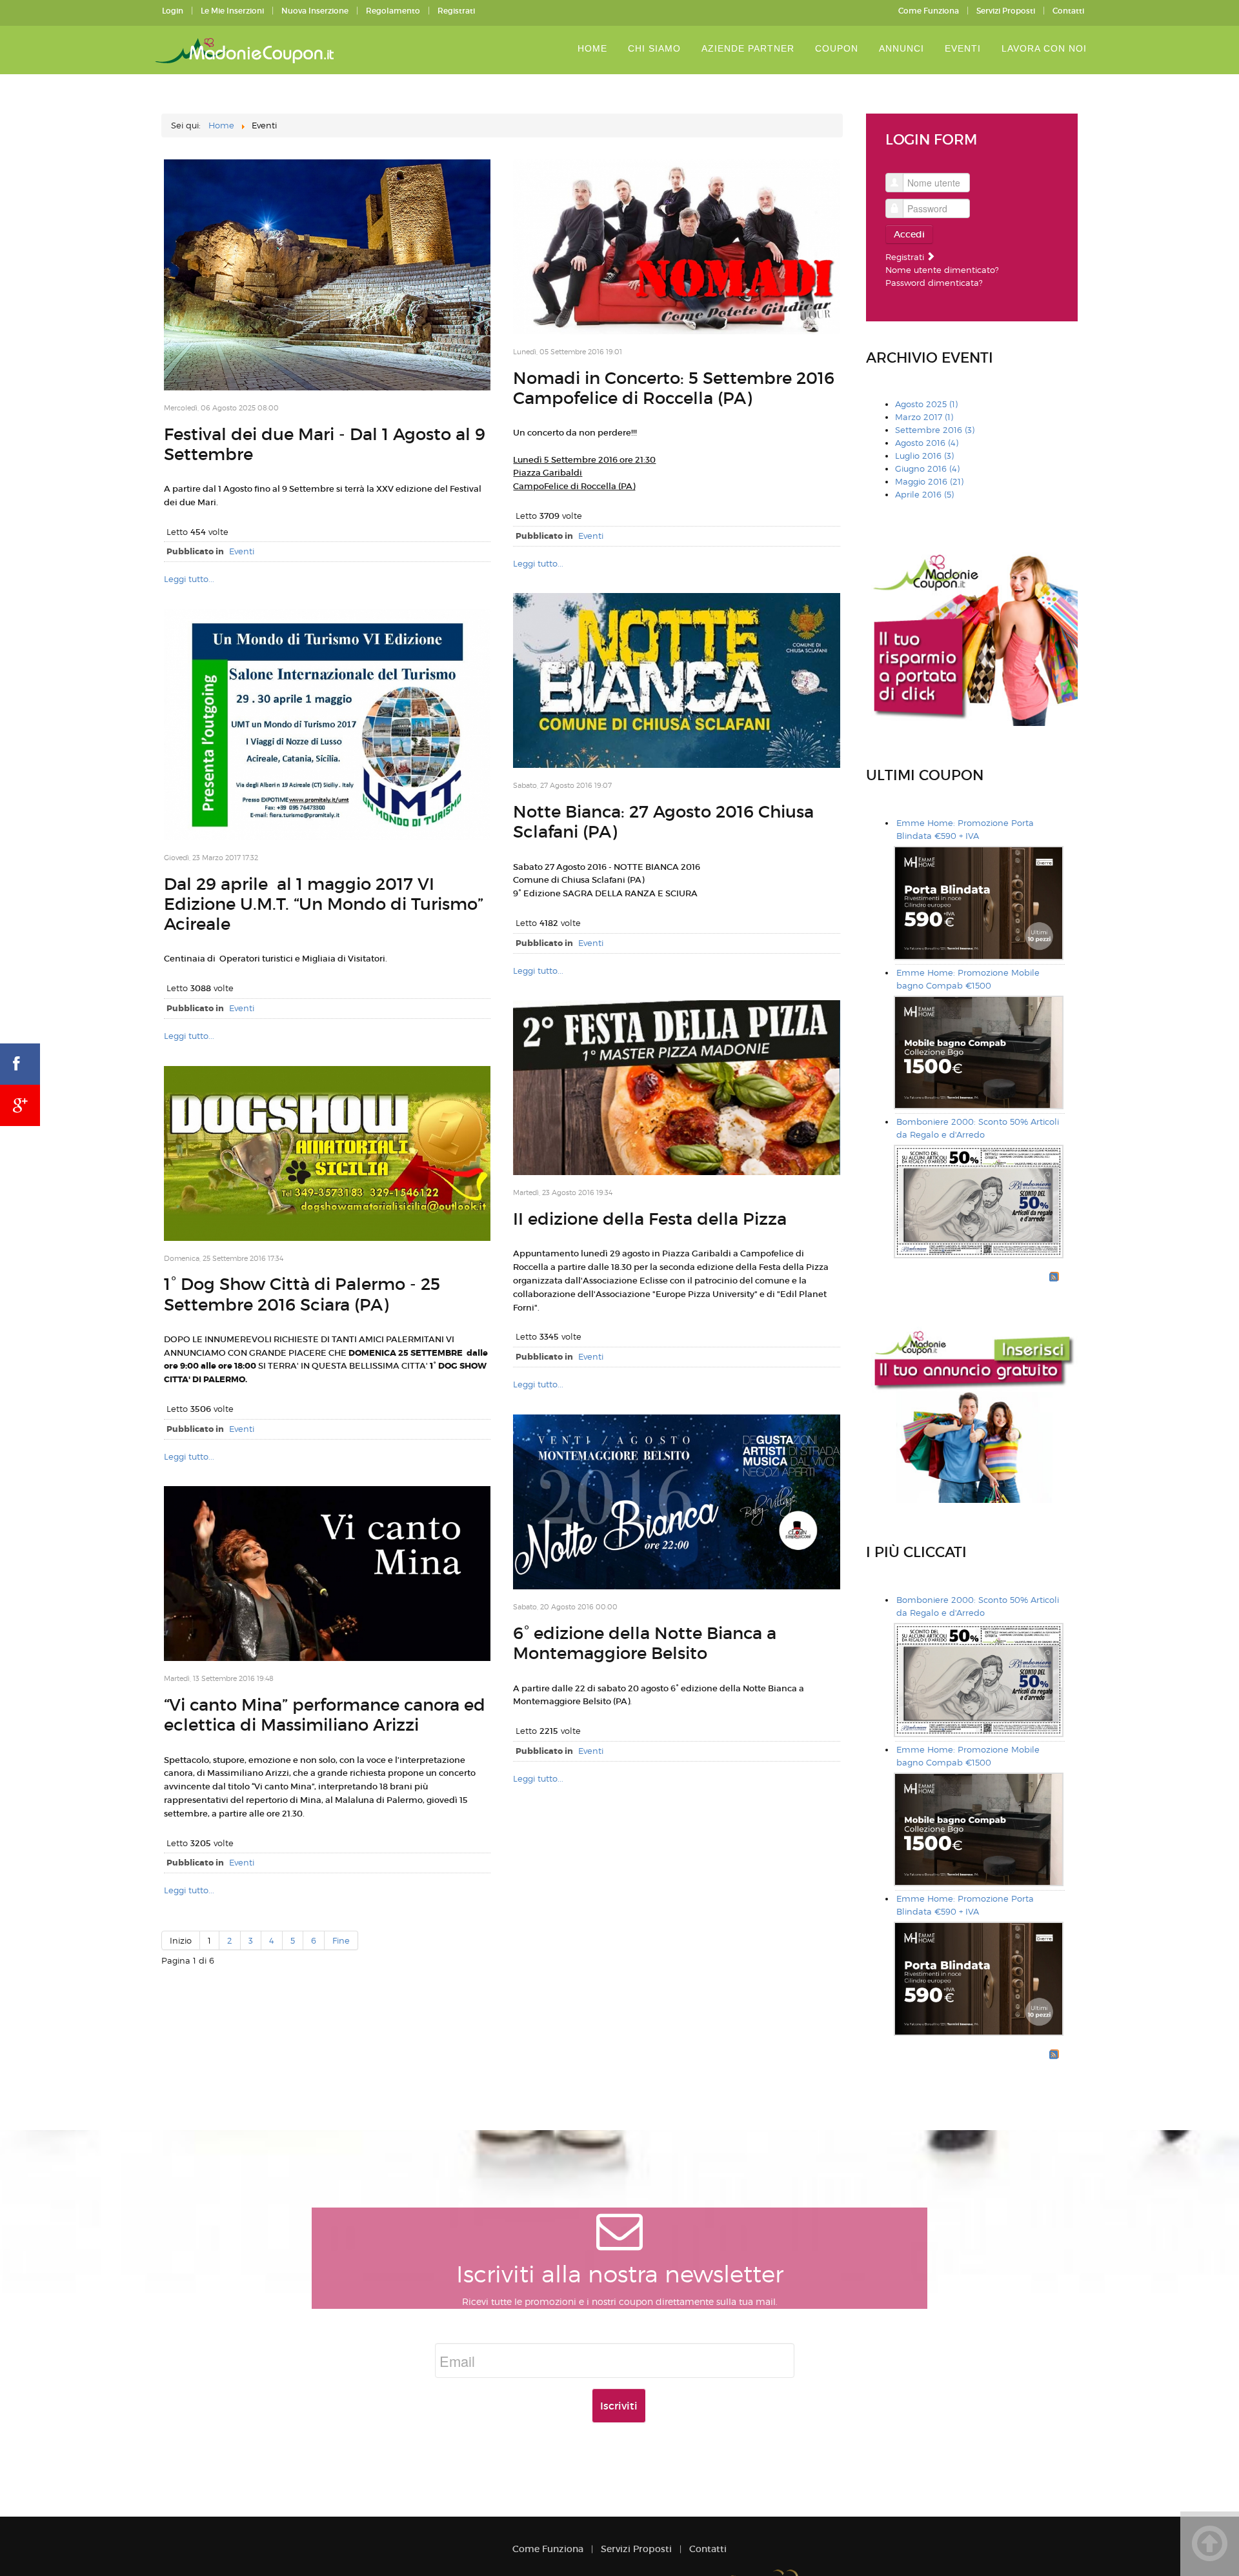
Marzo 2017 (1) (924, 417)
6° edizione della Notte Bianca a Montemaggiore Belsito (645, 1643)
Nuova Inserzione (315, 11)
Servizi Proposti (1006, 11)
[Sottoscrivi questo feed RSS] (1054, 1276)
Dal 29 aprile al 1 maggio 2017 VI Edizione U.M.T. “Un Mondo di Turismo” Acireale (324, 904)
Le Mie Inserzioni (232, 11)
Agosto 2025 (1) (926, 404)
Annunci (902, 48)
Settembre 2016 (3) (935, 430)
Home (592, 48)
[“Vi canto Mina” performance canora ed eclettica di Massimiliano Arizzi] (327, 1573)
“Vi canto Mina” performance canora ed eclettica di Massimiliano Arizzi (325, 1715)
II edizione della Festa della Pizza (650, 1219)
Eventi (963, 48)
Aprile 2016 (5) (924, 494)
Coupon (837, 48)
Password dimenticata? (934, 283)
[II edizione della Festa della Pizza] (676, 1087)
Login (173, 11)
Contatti (1068, 11)
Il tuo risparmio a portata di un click (247, 51)
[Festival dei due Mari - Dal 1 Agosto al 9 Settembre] (327, 274)
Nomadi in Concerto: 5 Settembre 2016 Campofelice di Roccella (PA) (674, 388)
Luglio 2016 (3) (924, 456)
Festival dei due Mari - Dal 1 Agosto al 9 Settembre (325, 444)
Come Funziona (929, 11)
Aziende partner (748, 48)
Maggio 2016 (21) (929, 481)
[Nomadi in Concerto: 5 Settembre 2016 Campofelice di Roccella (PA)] (676, 246)
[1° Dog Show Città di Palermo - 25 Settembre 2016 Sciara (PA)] (327, 1152)
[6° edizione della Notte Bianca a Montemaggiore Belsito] (676, 1501)
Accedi (909, 234)
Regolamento (393, 11)
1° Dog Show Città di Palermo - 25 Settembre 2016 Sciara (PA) (302, 1294)
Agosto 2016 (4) (927, 443)
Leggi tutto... (189, 579)
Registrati (456, 11)
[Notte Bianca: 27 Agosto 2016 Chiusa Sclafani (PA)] (676, 679)
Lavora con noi (1044, 48)
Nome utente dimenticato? (942, 270)
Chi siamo (654, 48)
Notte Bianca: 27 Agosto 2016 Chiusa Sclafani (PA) (663, 822)
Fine (341, 1940)
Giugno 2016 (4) (927, 468)
